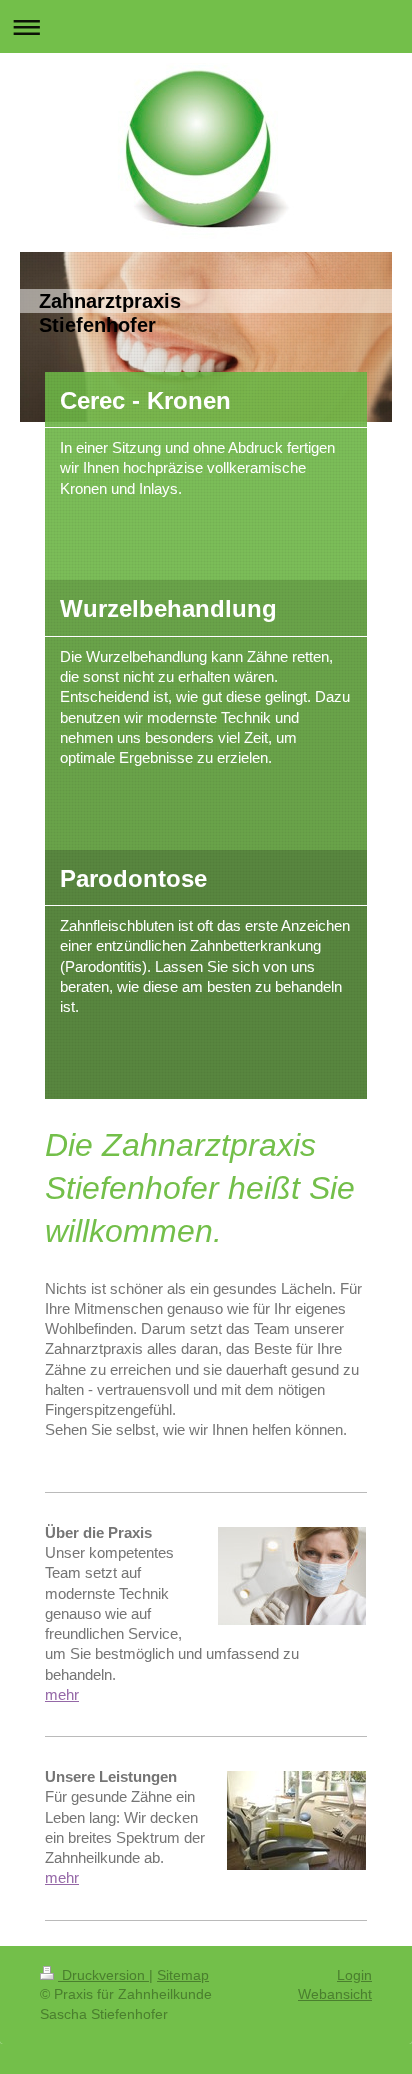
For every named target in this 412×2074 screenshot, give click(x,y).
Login (354, 1975)
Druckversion (103, 1975)
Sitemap (183, 1975)
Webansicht (335, 1994)
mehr (62, 1694)
